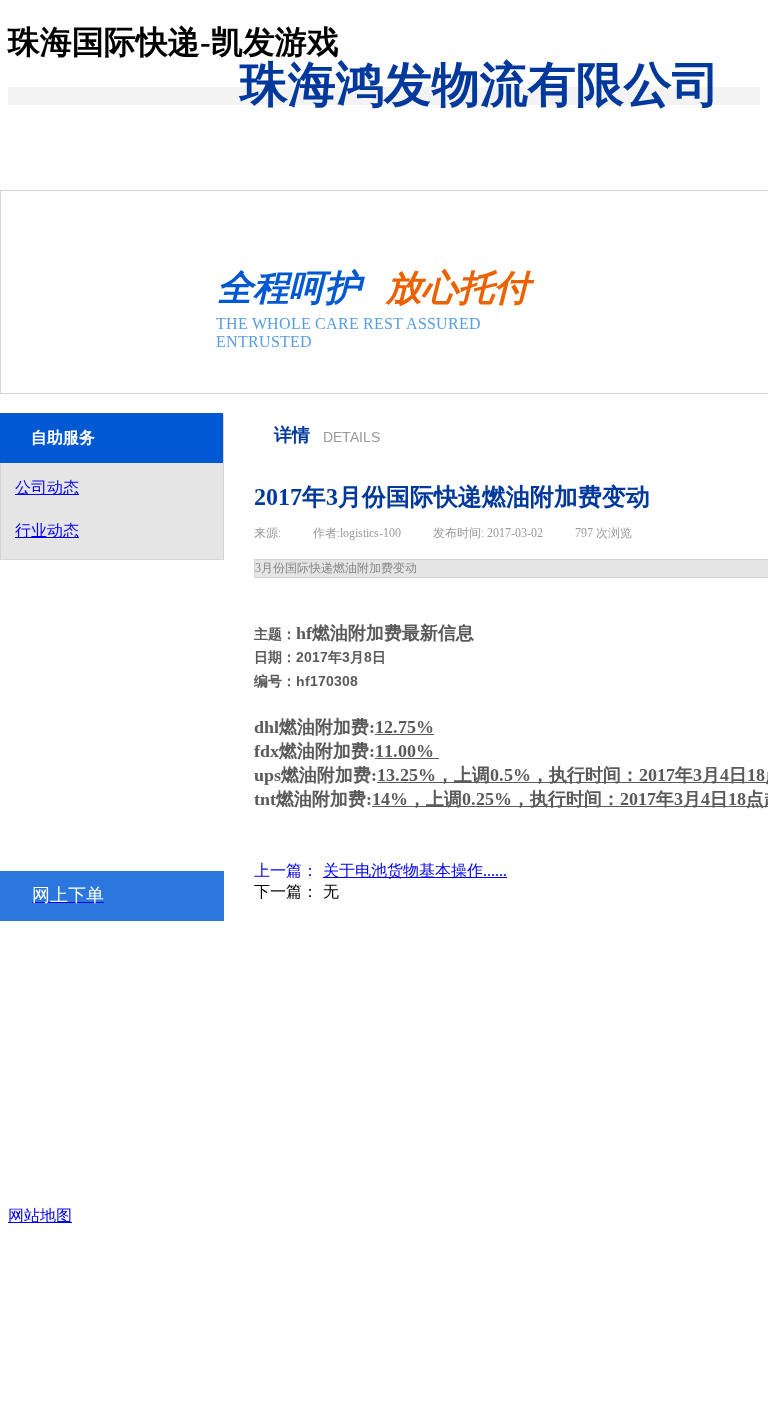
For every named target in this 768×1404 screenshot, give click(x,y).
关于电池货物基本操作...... (380, 870)
